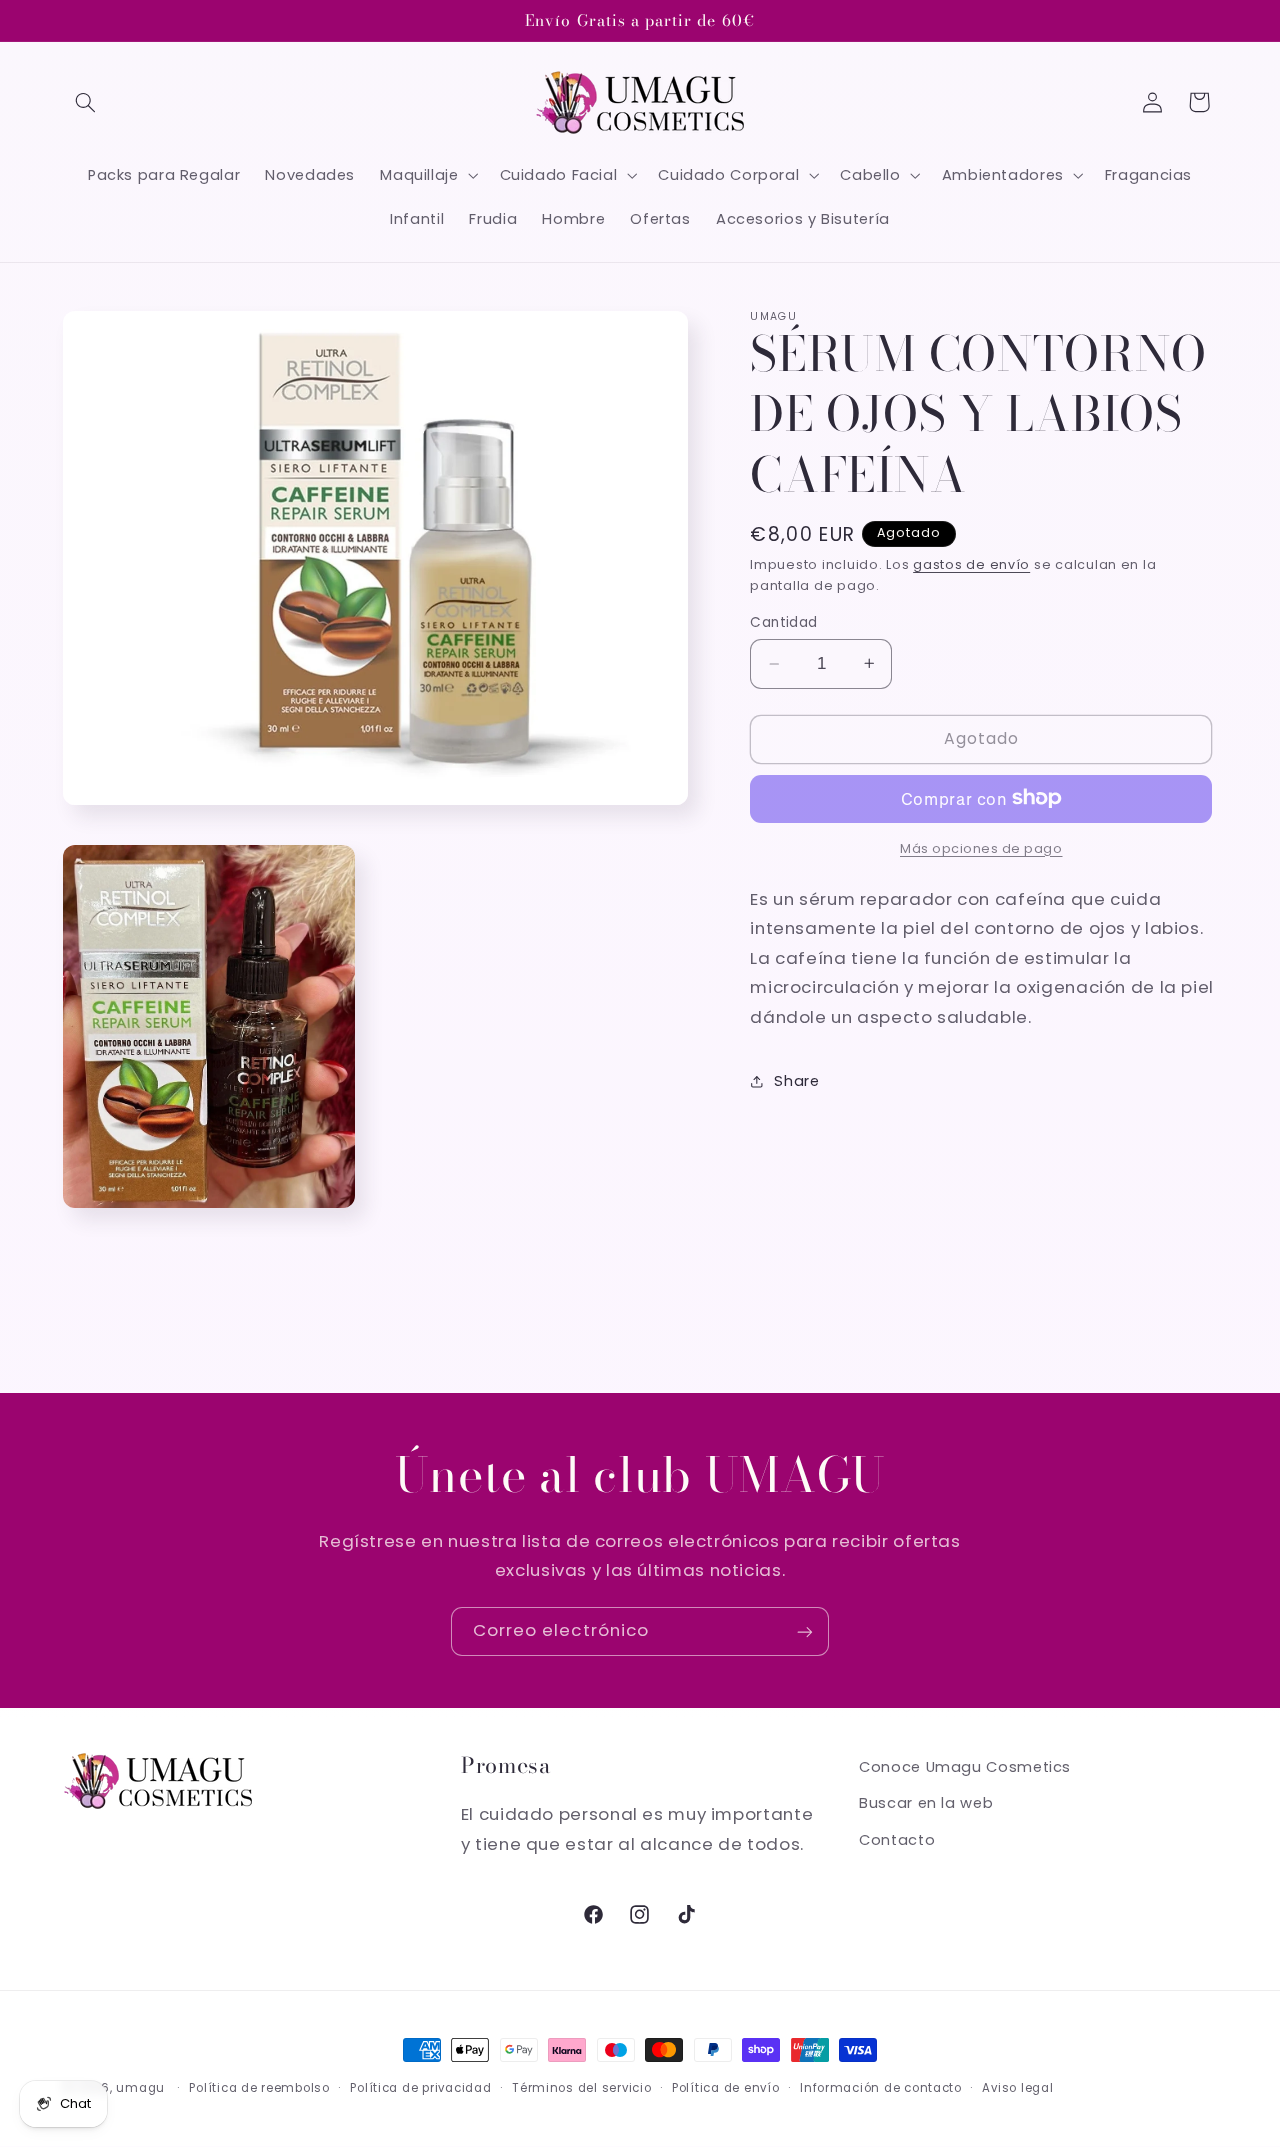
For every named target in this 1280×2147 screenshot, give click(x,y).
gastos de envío (971, 564)
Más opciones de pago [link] (981, 847)
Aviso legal (1017, 2088)
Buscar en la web (926, 1804)
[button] (86, 102)
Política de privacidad (420, 2088)
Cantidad (783, 622)
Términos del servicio (581, 2088)
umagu (140, 2088)
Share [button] (796, 1081)
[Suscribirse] (805, 1631)
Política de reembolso (259, 2088)
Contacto (897, 1840)
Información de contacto (881, 2088)
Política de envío (726, 2088)
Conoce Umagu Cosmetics (965, 1767)
